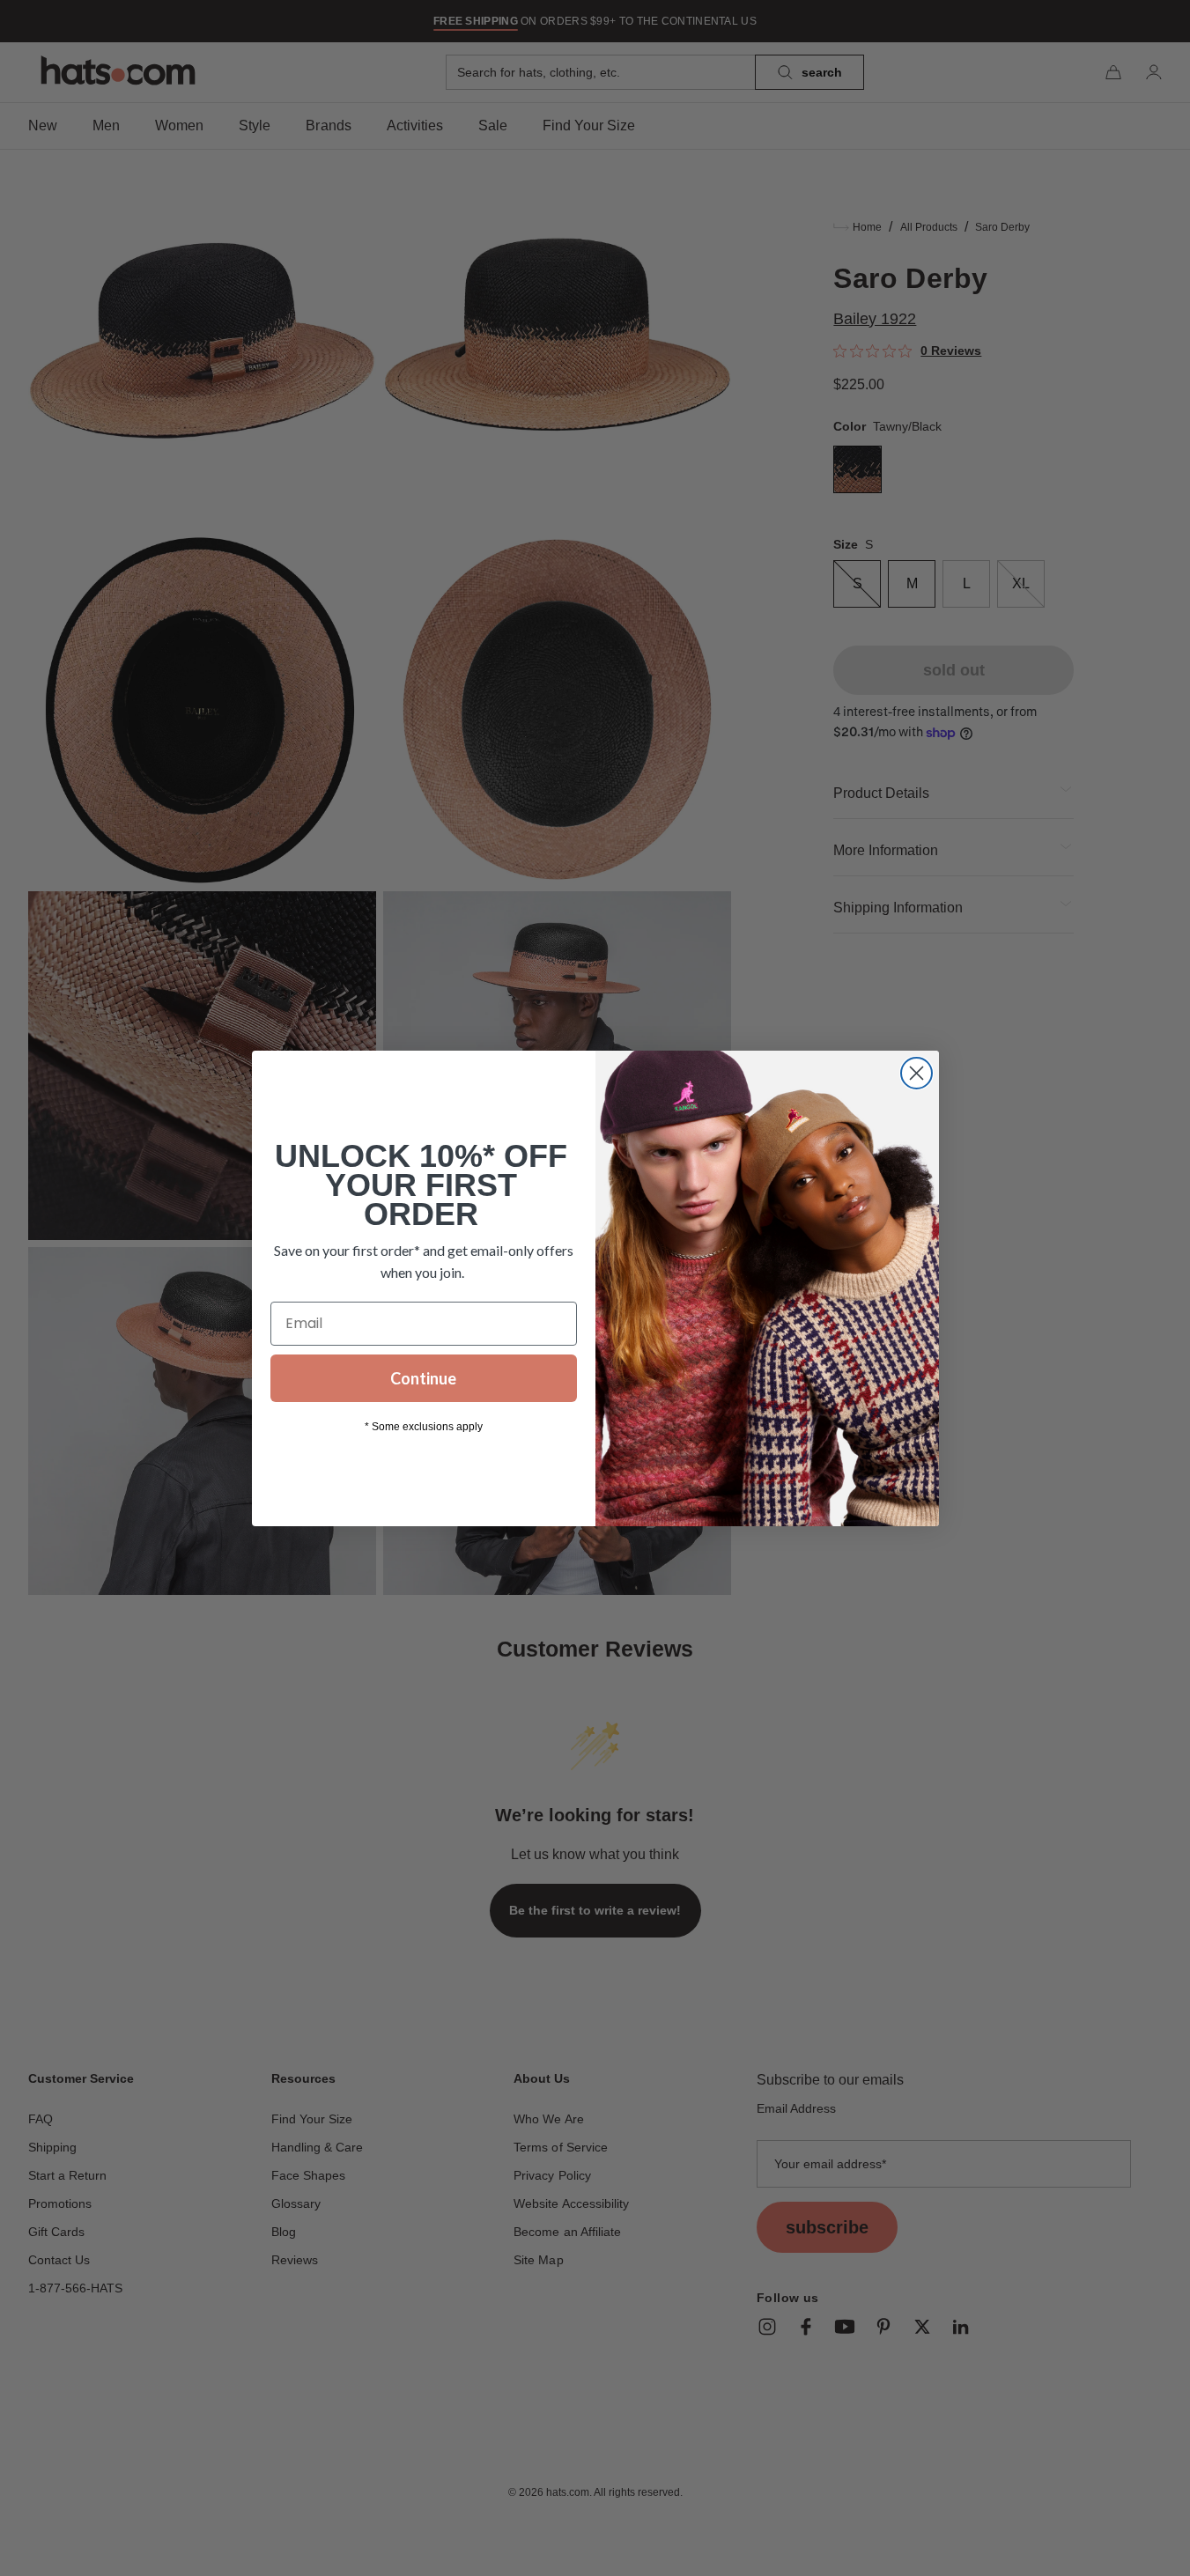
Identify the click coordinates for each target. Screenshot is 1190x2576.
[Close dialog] (917, 1073)
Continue (423, 1378)
